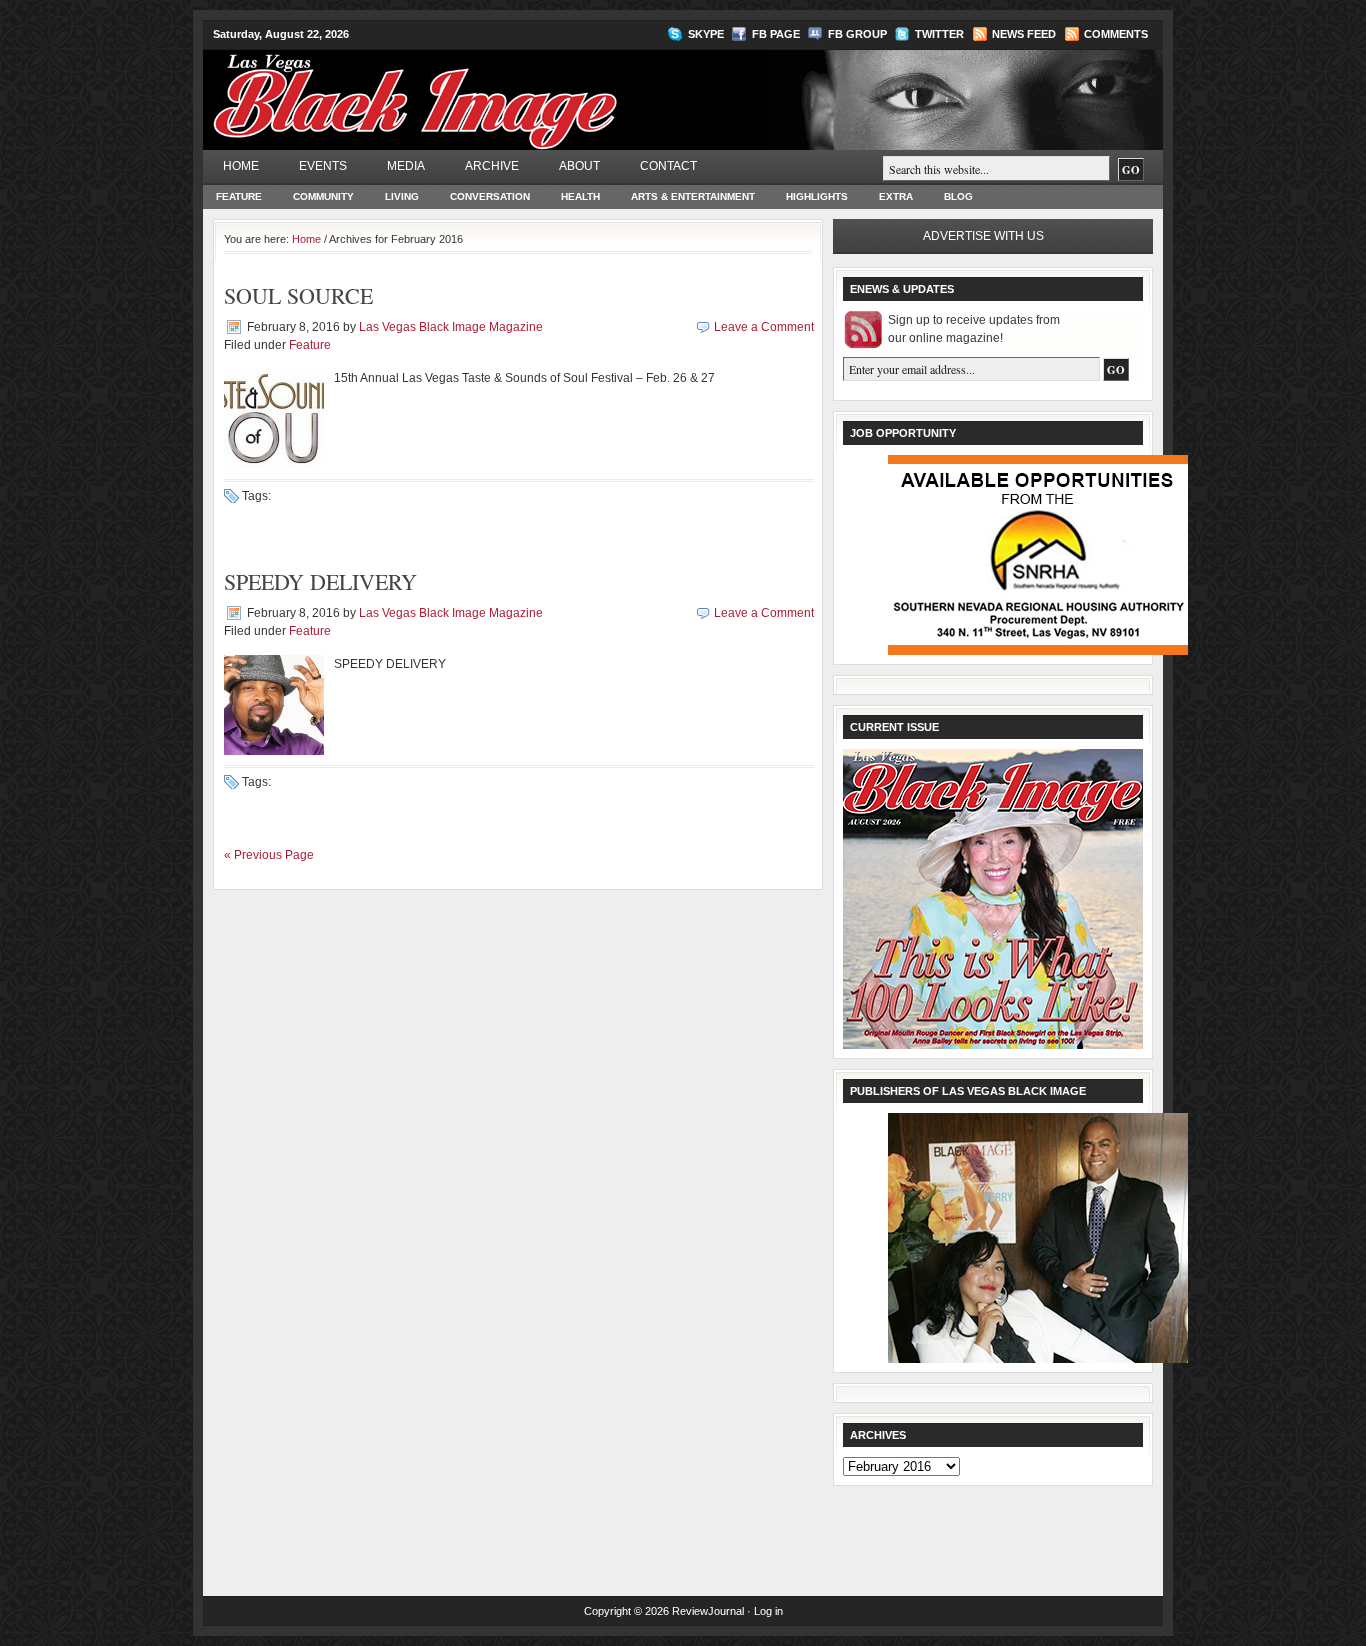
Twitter (939, 34)
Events (323, 166)
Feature (239, 196)
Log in (768, 1611)
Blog (958, 196)
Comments (1116, 34)
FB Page (776, 34)
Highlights (817, 196)
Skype (706, 34)
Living (402, 196)
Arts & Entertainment (693, 196)
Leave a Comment (764, 327)
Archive (492, 166)
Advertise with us (983, 236)
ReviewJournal (708, 1611)
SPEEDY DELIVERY (320, 581)
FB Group (857, 34)
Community (323, 196)
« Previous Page (269, 855)
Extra (896, 196)
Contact (668, 166)
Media (406, 166)
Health (580, 196)
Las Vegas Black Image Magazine (493, 89)
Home (241, 166)
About (579, 166)
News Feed (1024, 34)
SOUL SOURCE (298, 295)
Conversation (490, 196)
